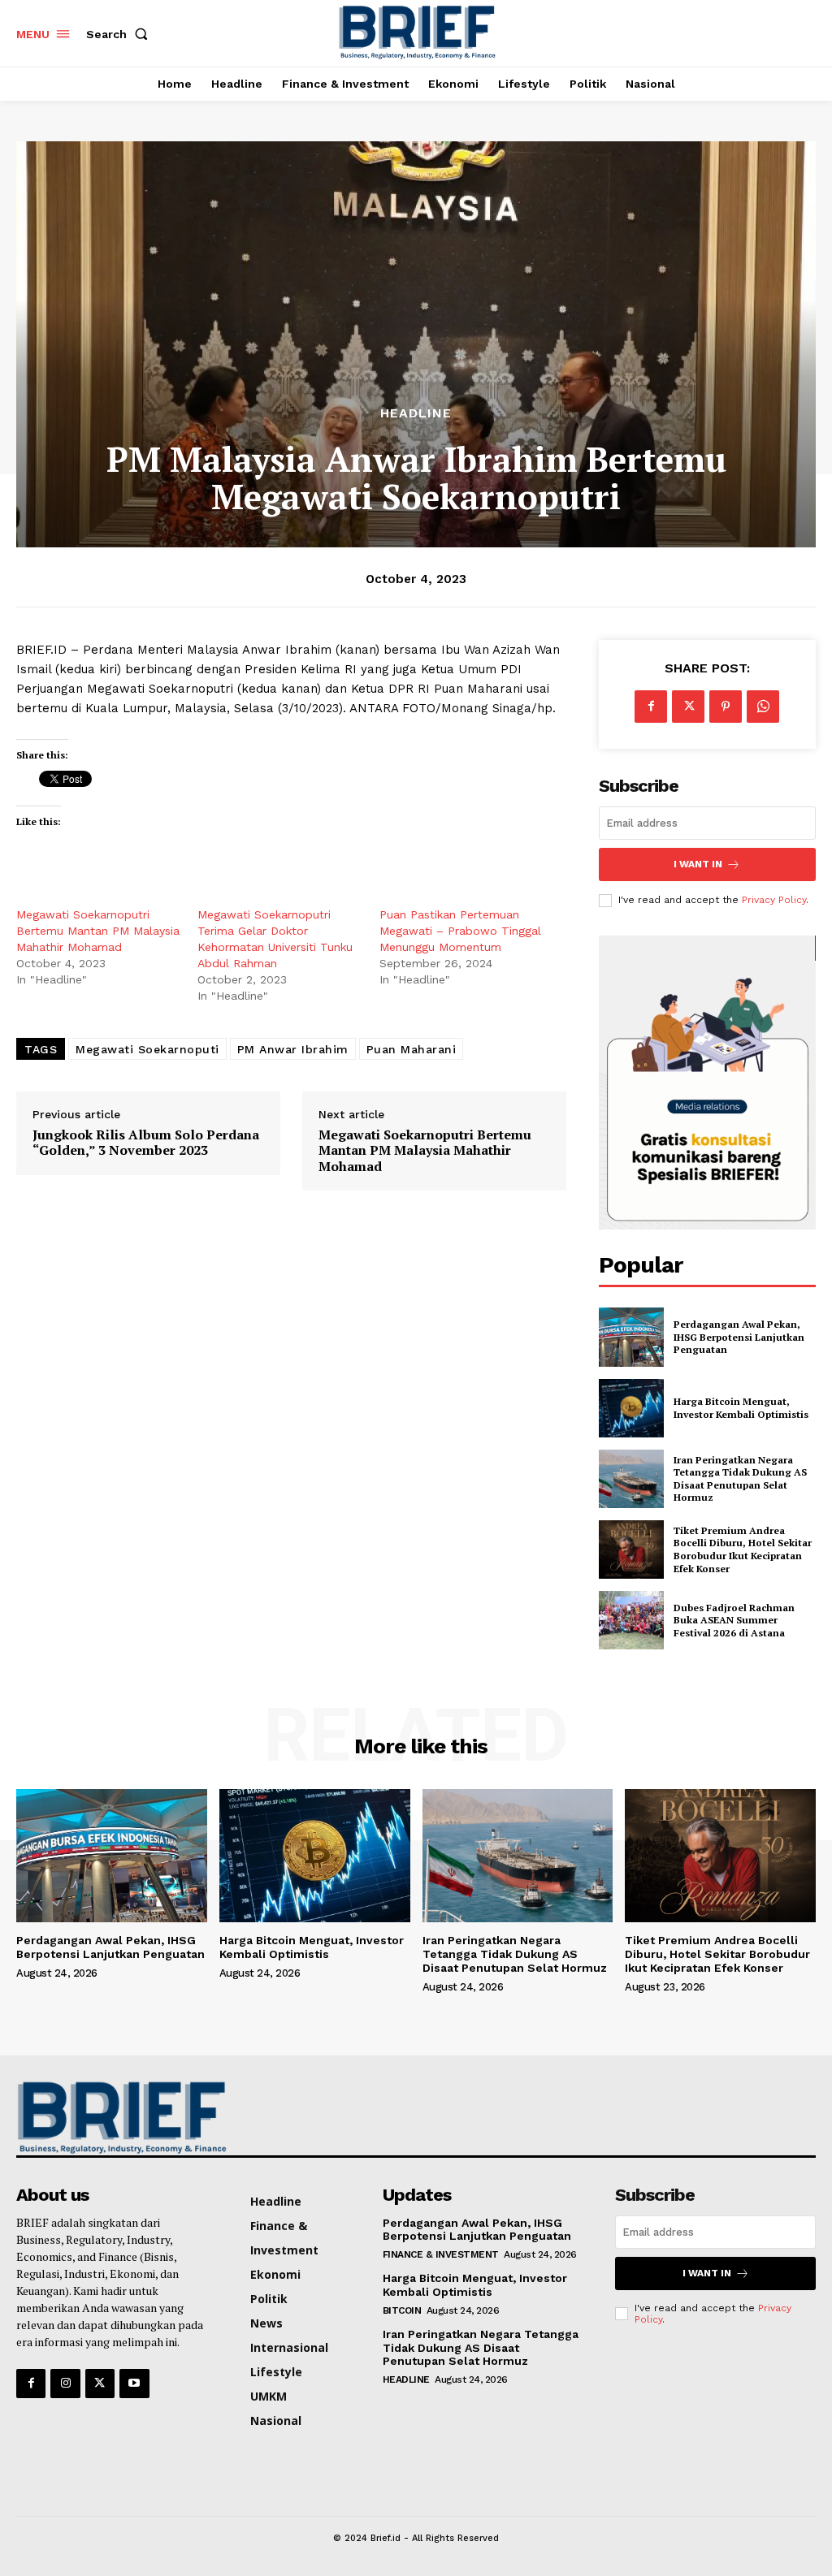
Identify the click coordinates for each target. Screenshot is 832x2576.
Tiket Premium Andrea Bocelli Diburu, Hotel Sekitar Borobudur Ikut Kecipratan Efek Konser (743, 1549)
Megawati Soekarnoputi (147, 1049)
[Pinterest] (726, 707)
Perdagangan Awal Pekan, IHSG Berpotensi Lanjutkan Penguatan (739, 1337)
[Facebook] (651, 707)
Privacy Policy (774, 900)
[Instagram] (65, 2384)
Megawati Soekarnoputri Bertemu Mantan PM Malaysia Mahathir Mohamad (98, 931)
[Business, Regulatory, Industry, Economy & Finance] (108, 2118)
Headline (416, 413)
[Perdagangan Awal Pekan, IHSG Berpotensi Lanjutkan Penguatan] (631, 1337)
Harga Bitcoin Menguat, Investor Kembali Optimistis (743, 1408)
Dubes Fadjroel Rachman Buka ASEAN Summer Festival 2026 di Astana (734, 1620)
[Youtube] (134, 2384)
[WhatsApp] (763, 707)
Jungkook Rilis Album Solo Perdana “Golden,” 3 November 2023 (146, 1143)
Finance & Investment (441, 2254)
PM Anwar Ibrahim (293, 1049)
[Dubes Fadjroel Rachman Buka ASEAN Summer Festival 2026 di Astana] (631, 1620)
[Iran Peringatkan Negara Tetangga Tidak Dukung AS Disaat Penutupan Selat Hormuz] (631, 1479)
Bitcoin (402, 2310)
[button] (120, 34)
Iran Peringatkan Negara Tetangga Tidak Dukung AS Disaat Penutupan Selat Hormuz (740, 1479)
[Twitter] (688, 707)
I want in (698, 864)
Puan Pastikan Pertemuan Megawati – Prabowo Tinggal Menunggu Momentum (460, 931)
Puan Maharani (412, 1049)
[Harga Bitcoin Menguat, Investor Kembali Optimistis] (631, 1408)
